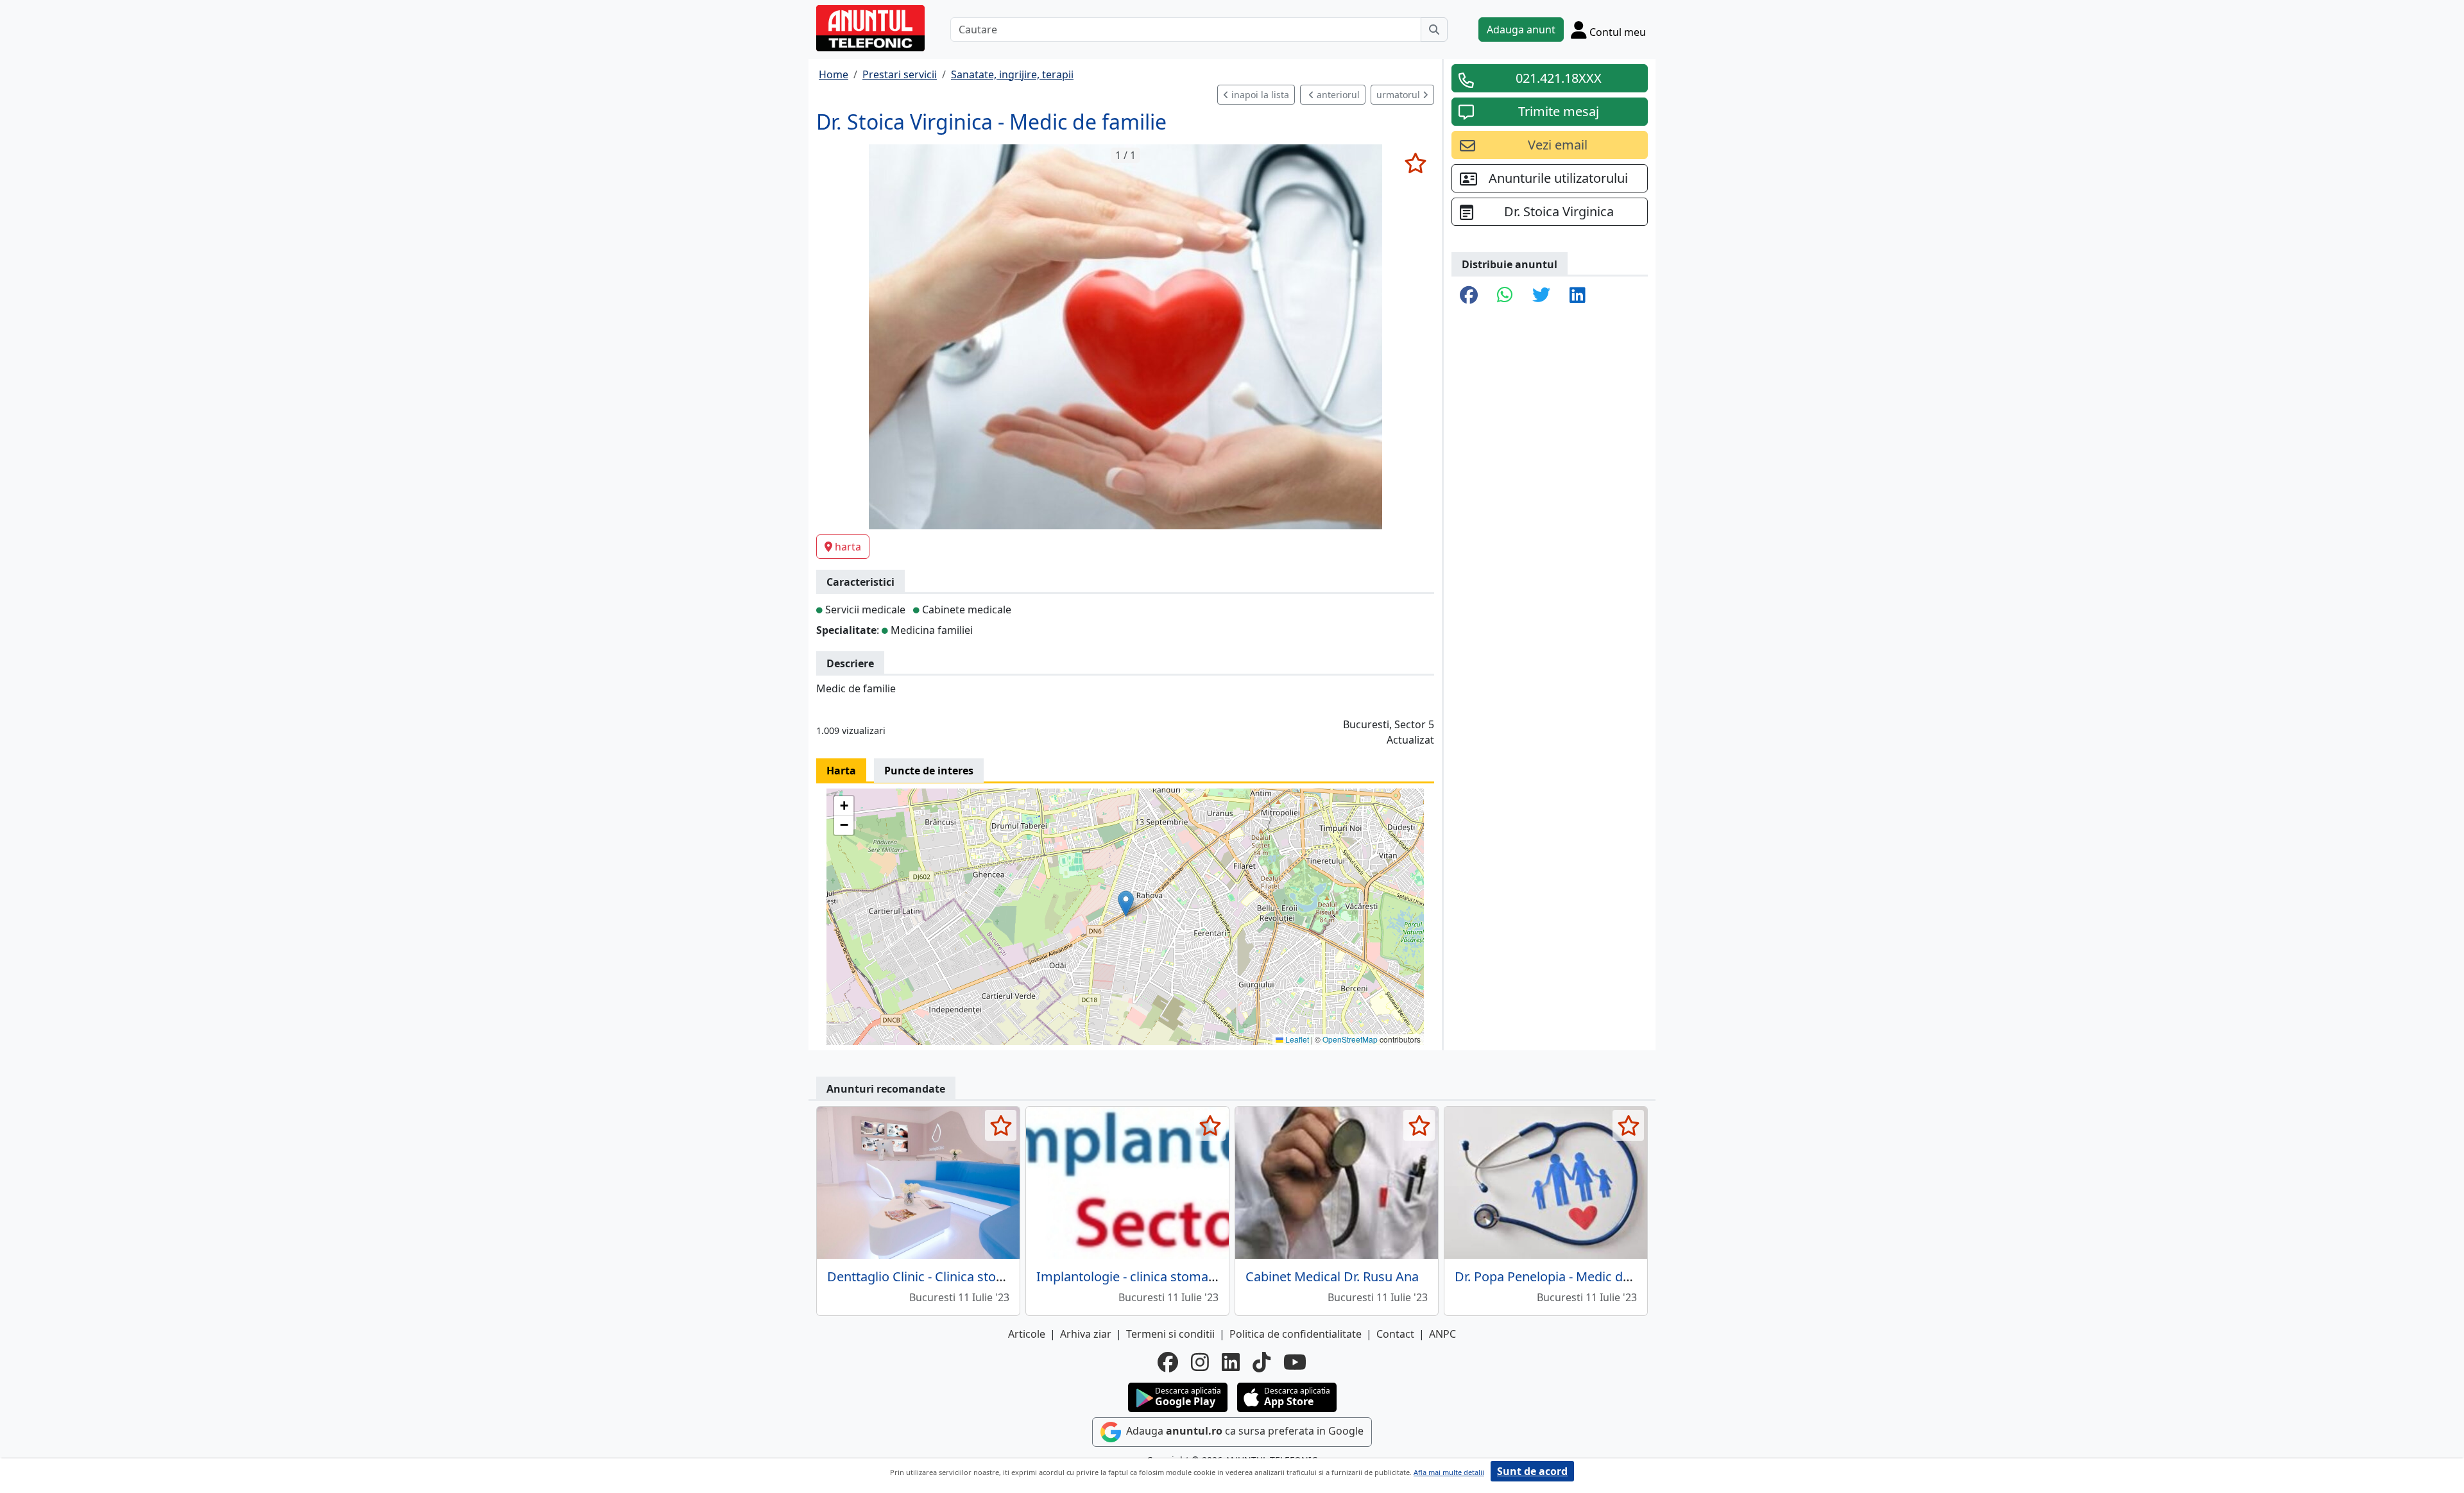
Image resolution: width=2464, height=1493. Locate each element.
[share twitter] (1541, 296)
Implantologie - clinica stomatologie (1143, 1276)
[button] (1126, 904)
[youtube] (1295, 1362)
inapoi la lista (1259, 95)
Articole (1027, 1334)
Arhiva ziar (1086, 1334)
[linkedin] (1231, 1362)
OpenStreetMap (1350, 1039)
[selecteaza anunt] (1415, 163)
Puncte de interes (929, 771)
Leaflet (1296, 1039)
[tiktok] (1262, 1362)
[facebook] (1168, 1362)
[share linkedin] (1578, 296)
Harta (841, 771)
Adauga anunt (1521, 30)
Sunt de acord (1532, 1471)
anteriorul (1337, 95)
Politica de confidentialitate (1296, 1334)
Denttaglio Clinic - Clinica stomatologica (945, 1276)
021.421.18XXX (1559, 78)
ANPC (1442, 1334)
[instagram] (1200, 1362)
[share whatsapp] (1505, 296)
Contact (1395, 1334)
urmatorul (1399, 95)
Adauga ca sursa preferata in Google (1244, 1431)
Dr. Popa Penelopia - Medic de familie (1564, 1276)
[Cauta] (1434, 30)
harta (848, 547)
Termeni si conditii (1170, 1334)
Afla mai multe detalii (1449, 1472)
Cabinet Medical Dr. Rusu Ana (1332, 1276)
